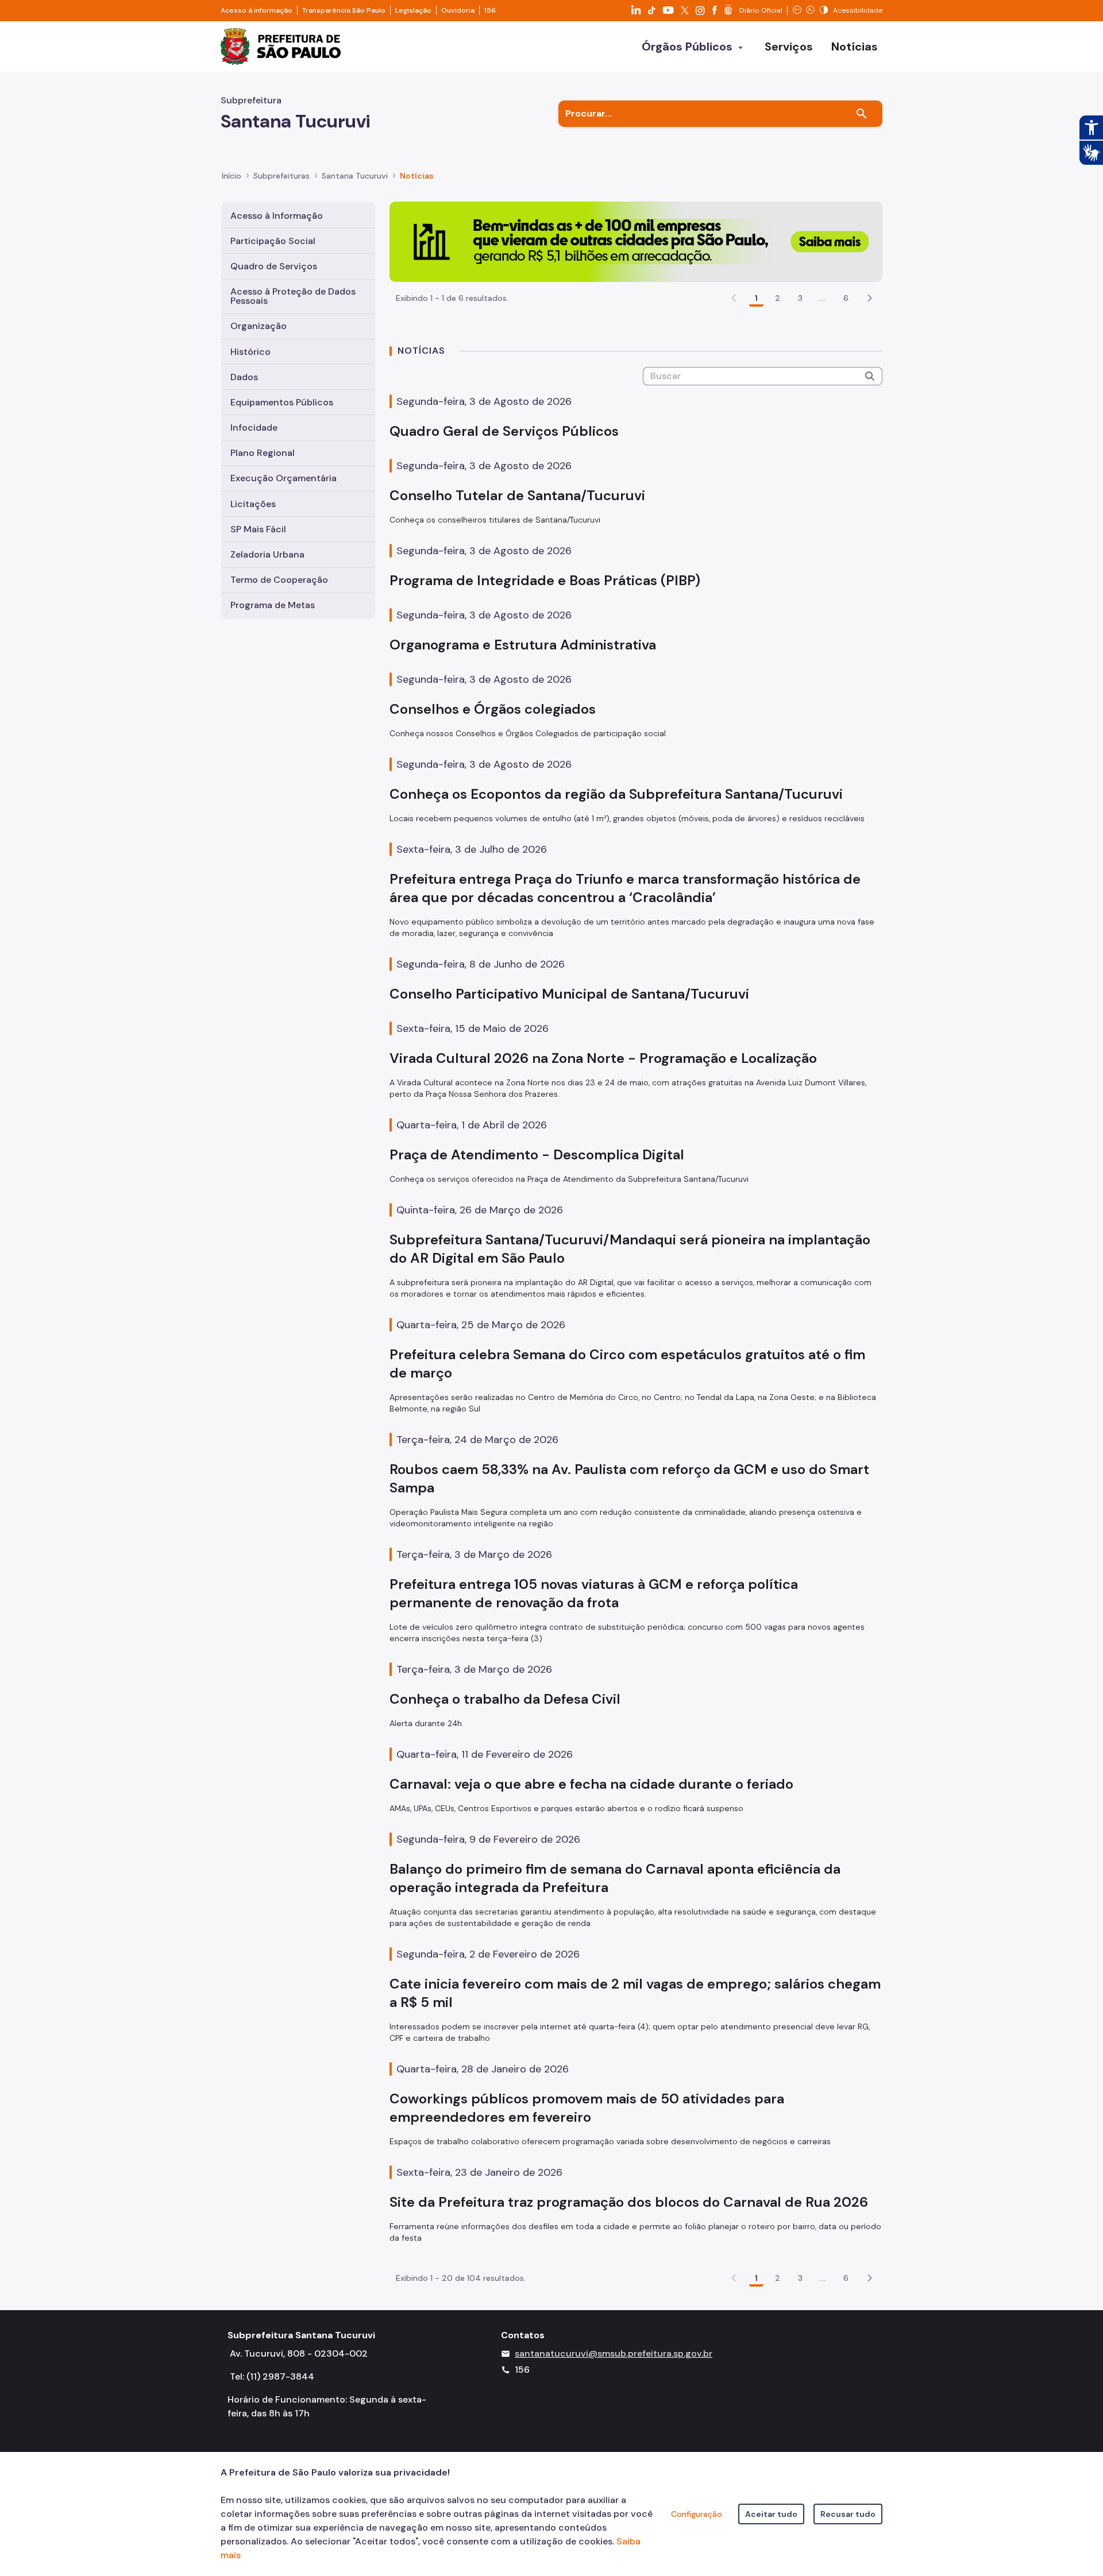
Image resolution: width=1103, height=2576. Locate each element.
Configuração (697, 2514)
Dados (244, 377)
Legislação (413, 10)
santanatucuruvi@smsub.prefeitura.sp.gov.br (614, 2353)
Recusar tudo (848, 2514)
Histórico (250, 352)
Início (232, 176)
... (823, 298)
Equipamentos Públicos (282, 402)
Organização (259, 326)
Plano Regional (263, 453)
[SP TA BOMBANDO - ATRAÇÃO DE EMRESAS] (636, 241)
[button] (870, 298)
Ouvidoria (458, 10)
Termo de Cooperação (279, 580)
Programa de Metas (273, 605)
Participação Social (273, 241)
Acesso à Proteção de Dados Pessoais (293, 296)
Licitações (253, 504)
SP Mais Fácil (258, 529)
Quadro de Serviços (274, 266)
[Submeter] (870, 376)
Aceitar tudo (771, 2514)
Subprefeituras (281, 176)
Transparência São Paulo (344, 10)
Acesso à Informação (277, 216)
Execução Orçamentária (284, 478)
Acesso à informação (257, 10)
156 (490, 10)
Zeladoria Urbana (267, 554)
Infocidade (254, 428)
